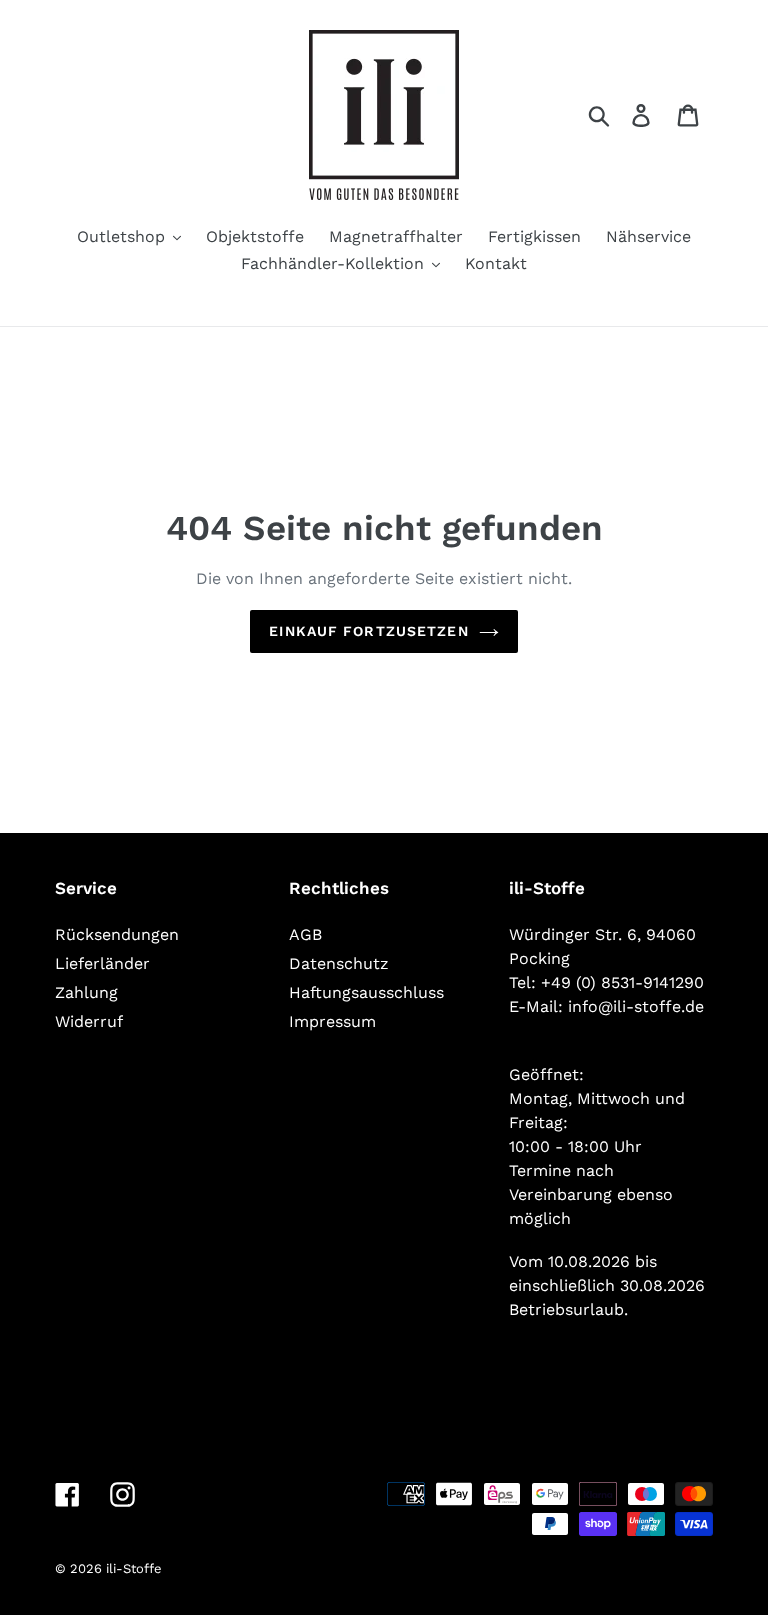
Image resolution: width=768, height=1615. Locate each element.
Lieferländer (102, 963)
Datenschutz (339, 963)
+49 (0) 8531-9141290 (622, 982)
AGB (305, 934)
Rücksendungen (117, 934)
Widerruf (89, 1021)
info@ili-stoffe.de (636, 1006)
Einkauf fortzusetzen (368, 631)
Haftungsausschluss (366, 992)
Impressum (332, 1021)
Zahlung (86, 992)
